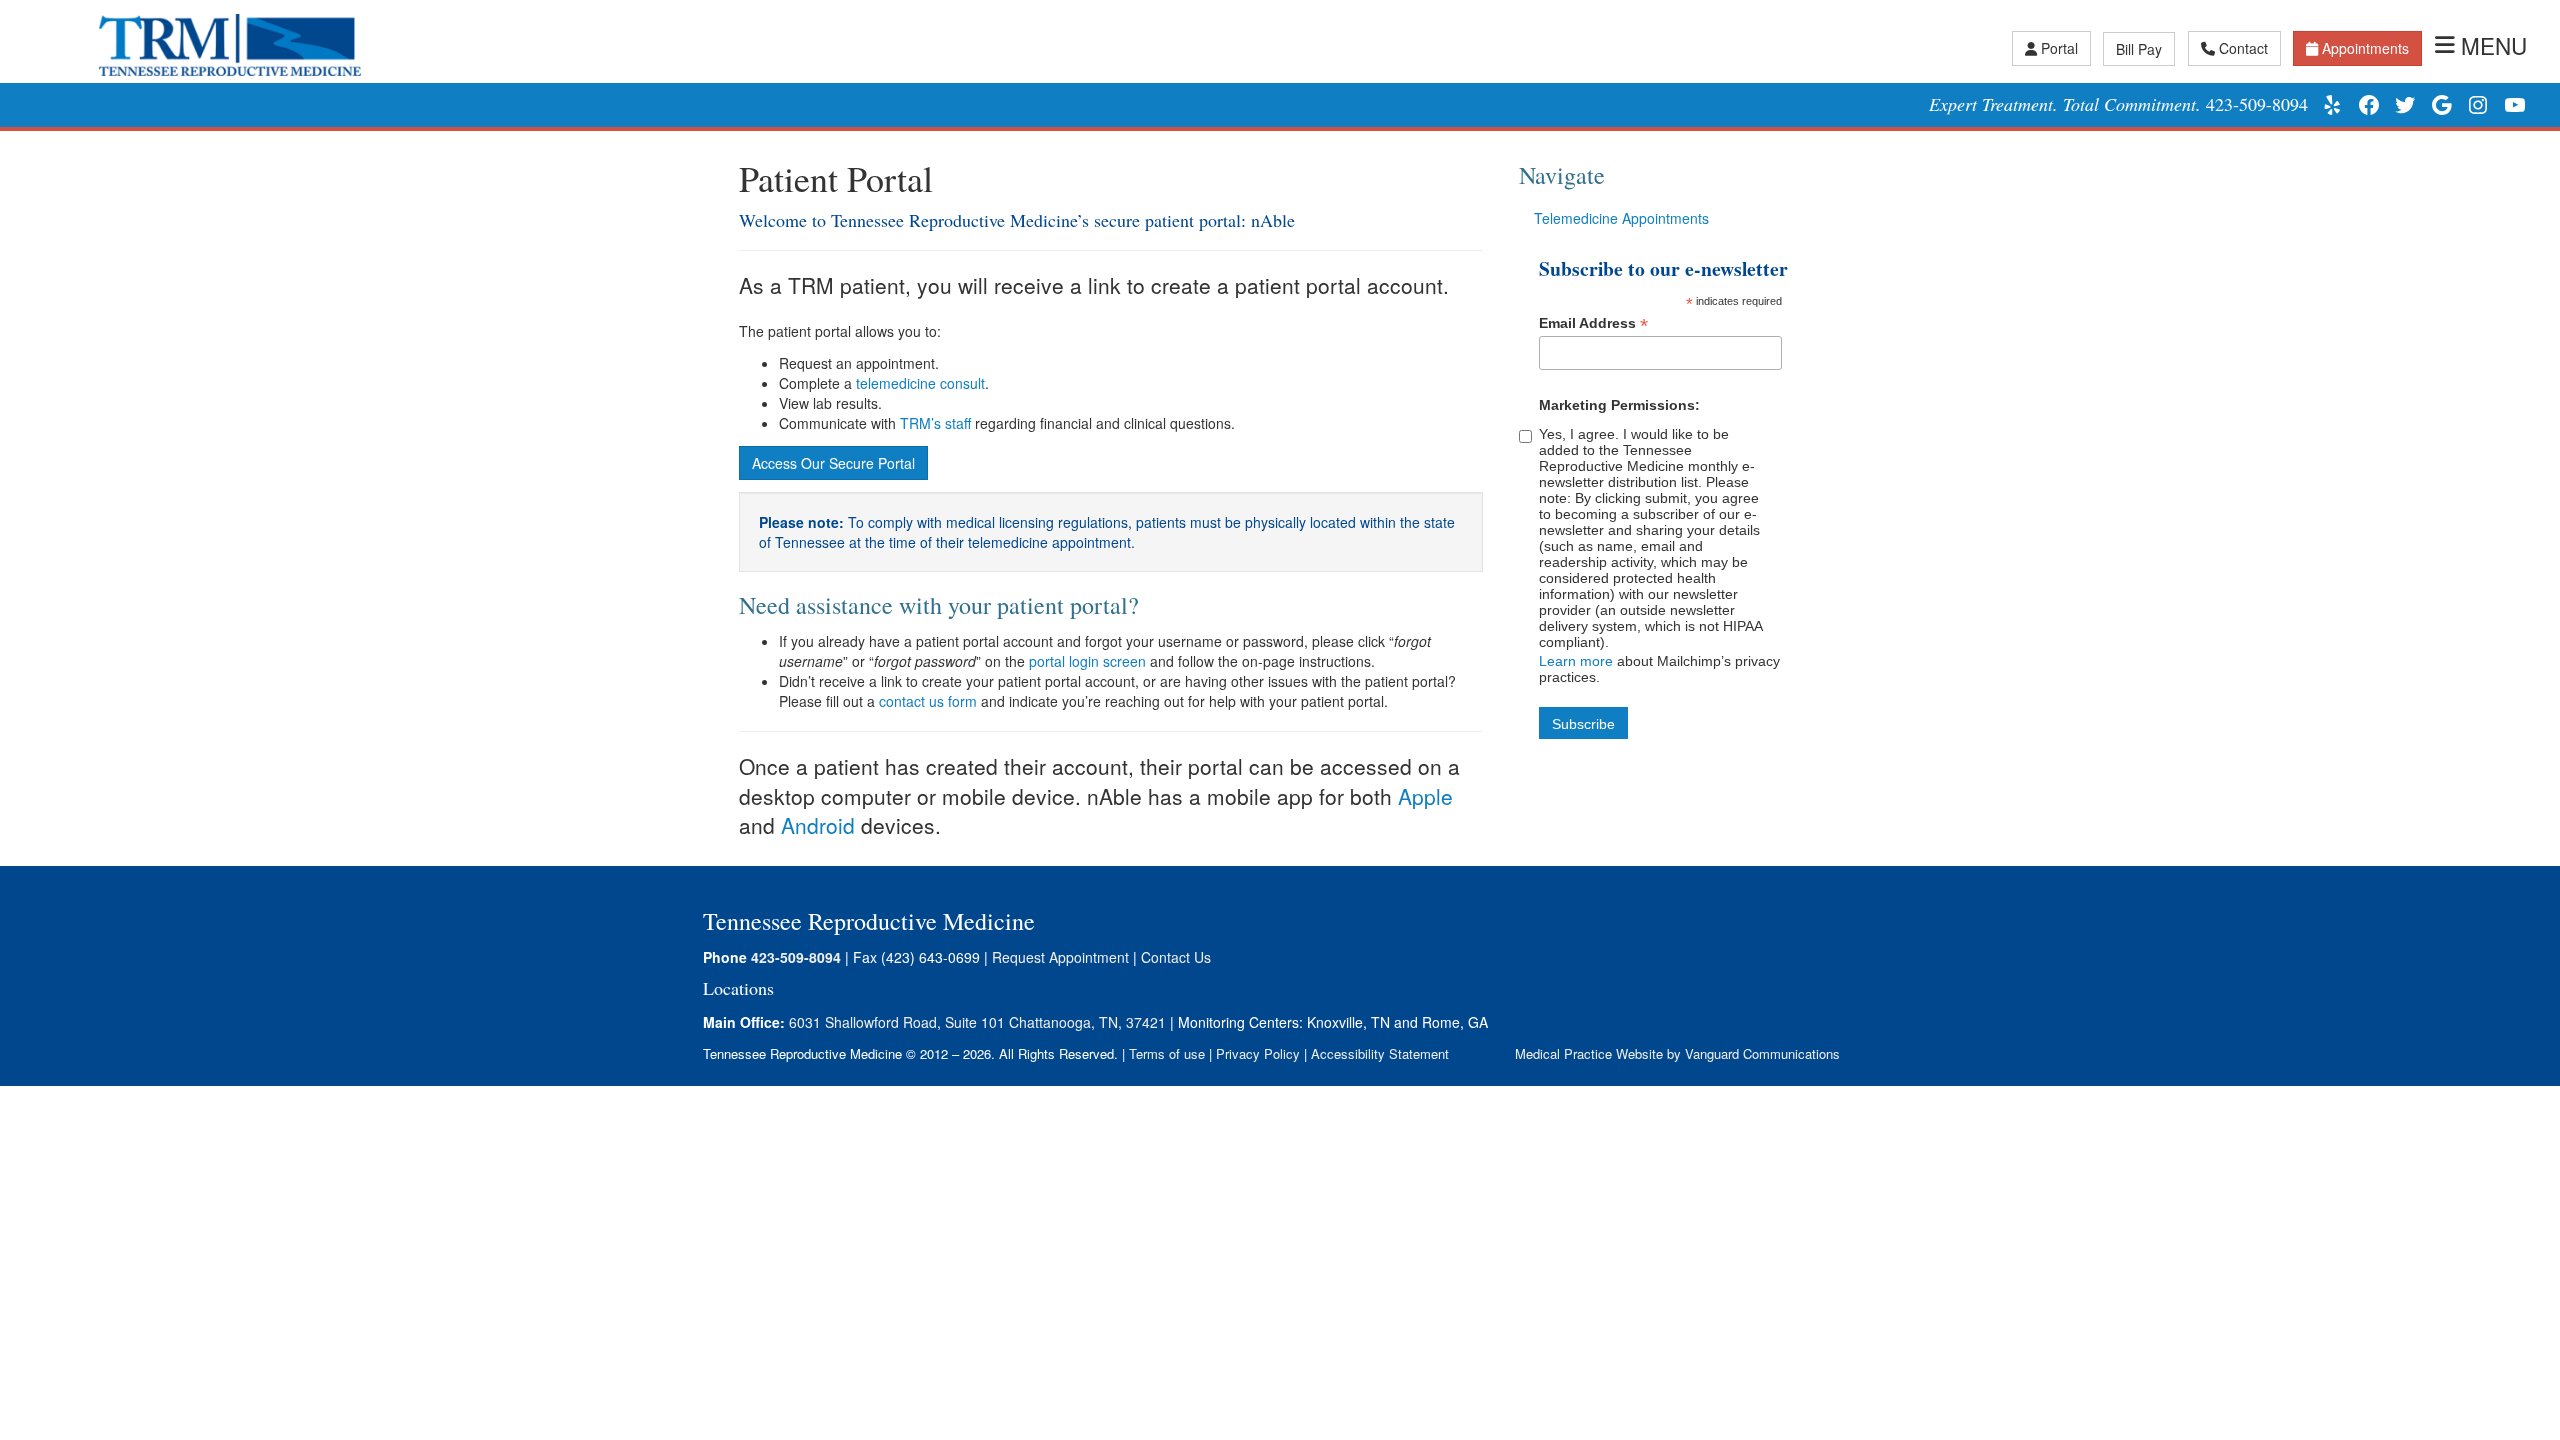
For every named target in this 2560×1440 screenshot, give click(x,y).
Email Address (1593, 323)
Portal (2059, 48)
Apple (1425, 796)
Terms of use (1167, 1053)
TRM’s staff (935, 423)
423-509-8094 (2257, 104)
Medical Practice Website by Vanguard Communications (1677, 1053)
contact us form (926, 701)
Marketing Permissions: (1619, 405)
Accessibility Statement (1380, 1053)
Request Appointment (1060, 957)
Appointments (2365, 48)
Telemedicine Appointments (1621, 218)
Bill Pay (2139, 49)
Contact (2243, 48)
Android (818, 825)
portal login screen (1085, 661)
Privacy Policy (1258, 1053)
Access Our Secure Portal (833, 463)
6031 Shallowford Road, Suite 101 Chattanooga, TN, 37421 (977, 1022)
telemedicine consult (920, 383)
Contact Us (1176, 957)
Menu (2494, 45)
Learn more (1576, 661)
